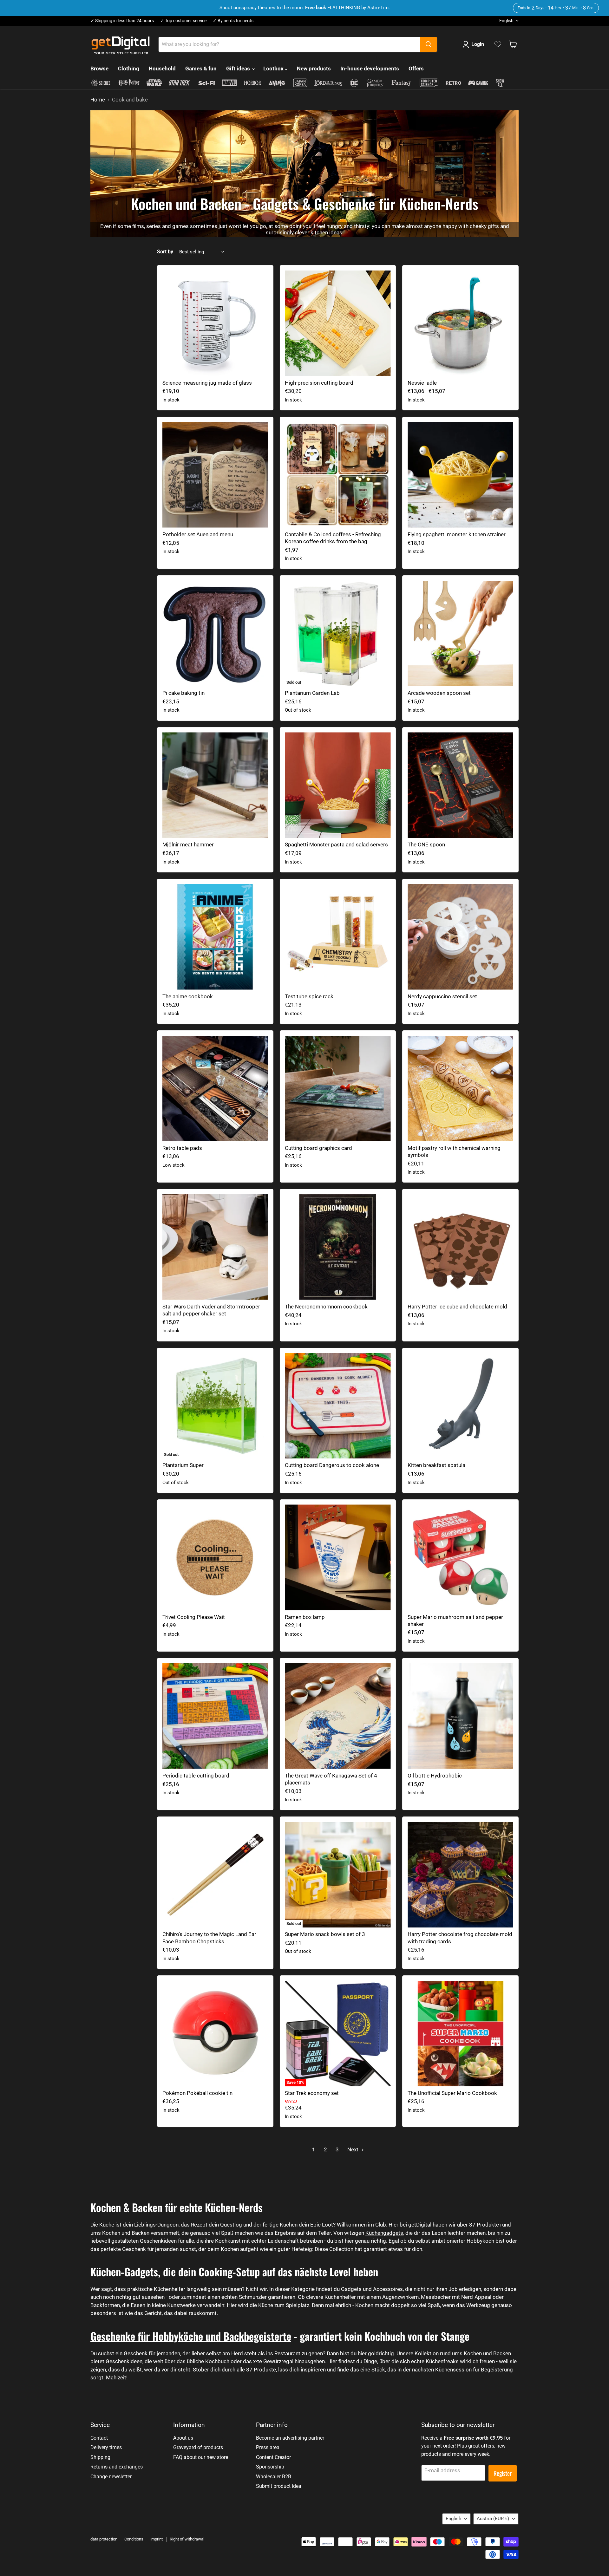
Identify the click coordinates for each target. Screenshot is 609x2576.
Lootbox (274, 68)
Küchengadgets (384, 2233)
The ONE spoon (426, 845)
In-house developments (370, 68)
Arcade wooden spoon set (439, 693)
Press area (268, 2447)
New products (314, 68)
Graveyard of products (198, 2447)
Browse (99, 68)
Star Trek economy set (312, 2093)
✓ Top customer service (183, 21)
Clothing (129, 68)
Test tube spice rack (309, 996)
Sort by (165, 252)
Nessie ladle (422, 383)
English (506, 21)
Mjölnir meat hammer (188, 845)
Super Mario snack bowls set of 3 (325, 1934)
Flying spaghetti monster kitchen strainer (457, 534)
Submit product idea (279, 2486)
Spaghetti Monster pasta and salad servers (336, 845)
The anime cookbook (188, 996)
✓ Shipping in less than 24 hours (122, 21)
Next (354, 2149)
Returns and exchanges (117, 2467)
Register (503, 2473)
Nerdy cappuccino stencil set (442, 996)
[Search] (429, 44)
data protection (104, 2539)
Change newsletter (111, 2477)
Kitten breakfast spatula (436, 1465)
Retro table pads (182, 1148)
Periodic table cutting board (196, 1776)
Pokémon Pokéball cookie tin (197, 2093)
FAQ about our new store (201, 2457)
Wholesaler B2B (274, 2477)
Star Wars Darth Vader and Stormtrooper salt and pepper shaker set (211, 1310)
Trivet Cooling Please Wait (194, 1617)
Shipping (100, 2457)
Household (162, 68)
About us (183, 2438)
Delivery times (106, 2447)
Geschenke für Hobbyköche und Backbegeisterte (191, 2336)
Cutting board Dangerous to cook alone (332, 1465)
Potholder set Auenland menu (198, 534)
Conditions (134, 2539)
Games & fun (201, 68)
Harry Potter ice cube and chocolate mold (457, 1307)
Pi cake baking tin (183, 693)
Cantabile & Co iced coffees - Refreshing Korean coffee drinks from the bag (333, 538)
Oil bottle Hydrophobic (435, 1776)
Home (98, 100)
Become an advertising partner (290, 2438)
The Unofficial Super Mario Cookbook (452, 2093)
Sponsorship (270, 2467)
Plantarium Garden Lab (312, 693)
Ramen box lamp (305, 1617)
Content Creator (273, 2457)
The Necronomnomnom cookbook (326, 1307)
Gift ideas (239, 68)
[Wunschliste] (498, 44)
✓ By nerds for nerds (233, 21)
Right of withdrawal (187, 2539)
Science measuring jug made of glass (207, 383)
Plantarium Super (183, 1465)
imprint (157, 2539)
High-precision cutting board (319, 383)
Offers (416, 68)
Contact (99, 2438)
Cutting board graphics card (318, 1148)
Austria (493, 2519)
